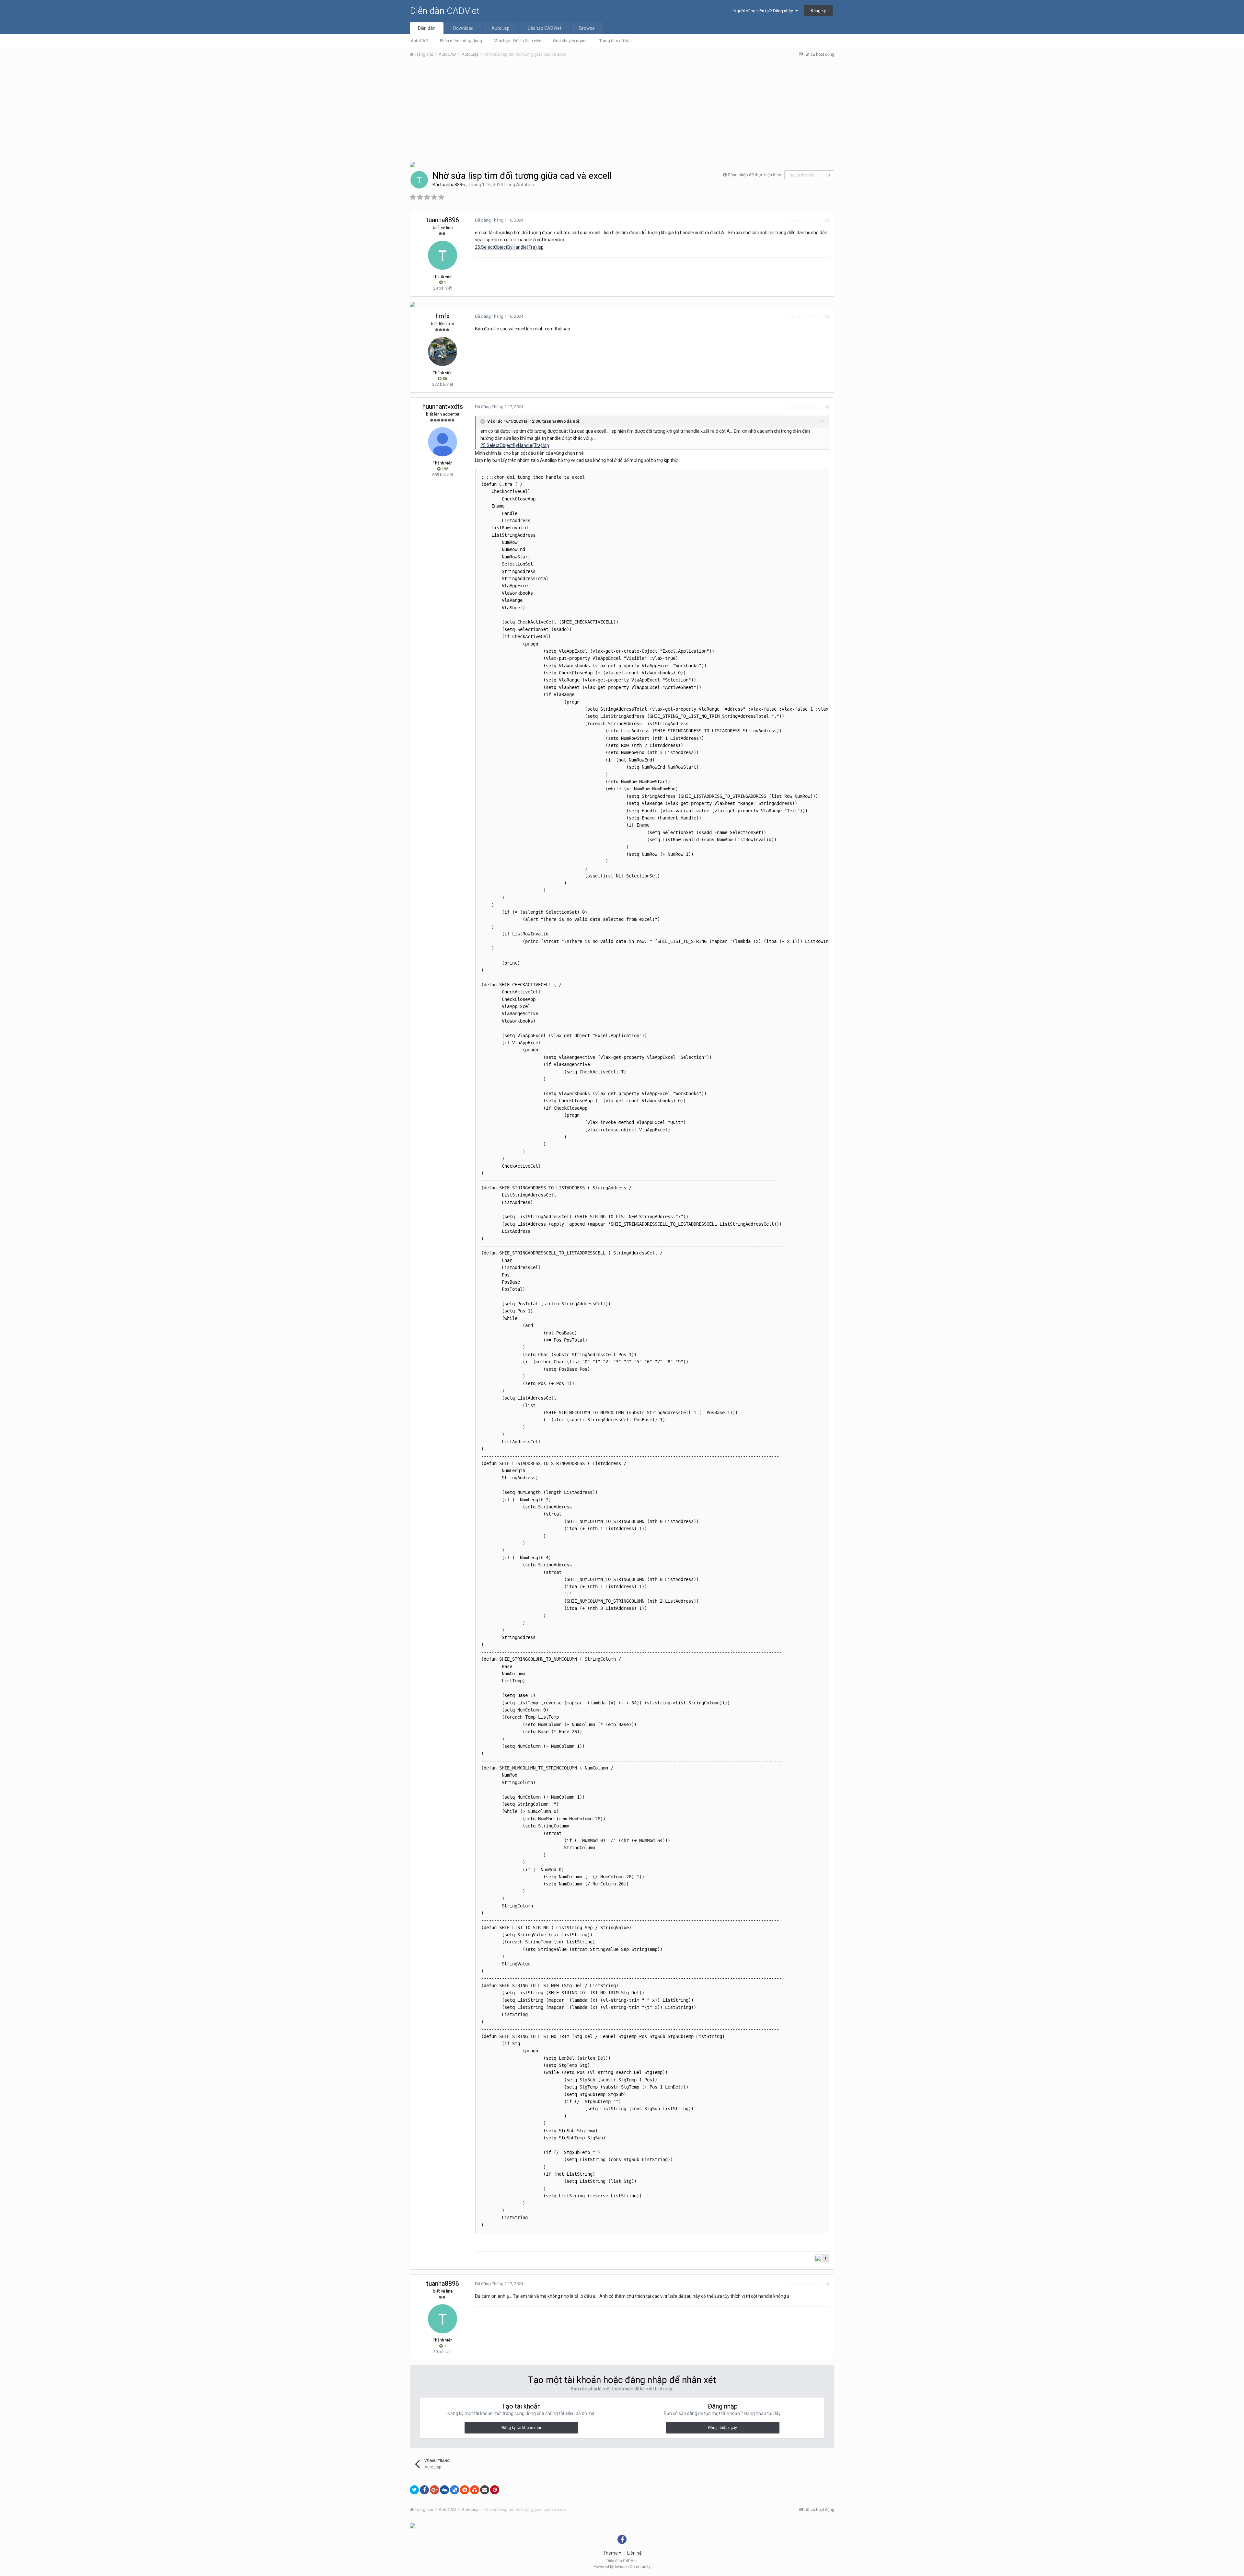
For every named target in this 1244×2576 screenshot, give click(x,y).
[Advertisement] (622, 111)
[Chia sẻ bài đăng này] (827, 220)
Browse (587, 28)
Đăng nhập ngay (723, 2428)
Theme (611, 2553)
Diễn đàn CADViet (445, 11)
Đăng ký (818, 11)
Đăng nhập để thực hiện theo (754, 175)
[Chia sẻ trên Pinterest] (495, 2490)
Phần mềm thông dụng (461, 41)
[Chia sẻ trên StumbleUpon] (475, 2490)
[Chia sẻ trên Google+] (434, 2490)
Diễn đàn (427, 28)
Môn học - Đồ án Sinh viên (518, 41)
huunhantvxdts (443, 406)
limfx (443, 316)
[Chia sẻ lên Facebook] (424, 2490)
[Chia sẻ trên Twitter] (414, 2490)
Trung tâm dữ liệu (616, 41)
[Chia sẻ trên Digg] (444, 2490)
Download (463, 28)
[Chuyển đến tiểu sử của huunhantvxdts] (443, 442)
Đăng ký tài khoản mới (521, 2428)
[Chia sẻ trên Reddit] (465, 2490)
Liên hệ (634, 2553)
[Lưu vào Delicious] (455, 2490)
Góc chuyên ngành (570, 41)
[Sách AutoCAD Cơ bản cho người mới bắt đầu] (412, 164)
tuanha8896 (452, 185)
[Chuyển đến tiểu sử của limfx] (443, 351)
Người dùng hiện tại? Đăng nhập (764, 11)
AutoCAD (420, 41)
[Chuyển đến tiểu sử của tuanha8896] (419, 180)
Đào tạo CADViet (544, 28)
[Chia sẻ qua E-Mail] (485, 2490)
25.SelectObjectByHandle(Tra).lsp (509, 247)
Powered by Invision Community (622, 2567)
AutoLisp (501, 28)
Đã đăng (499, 220)
